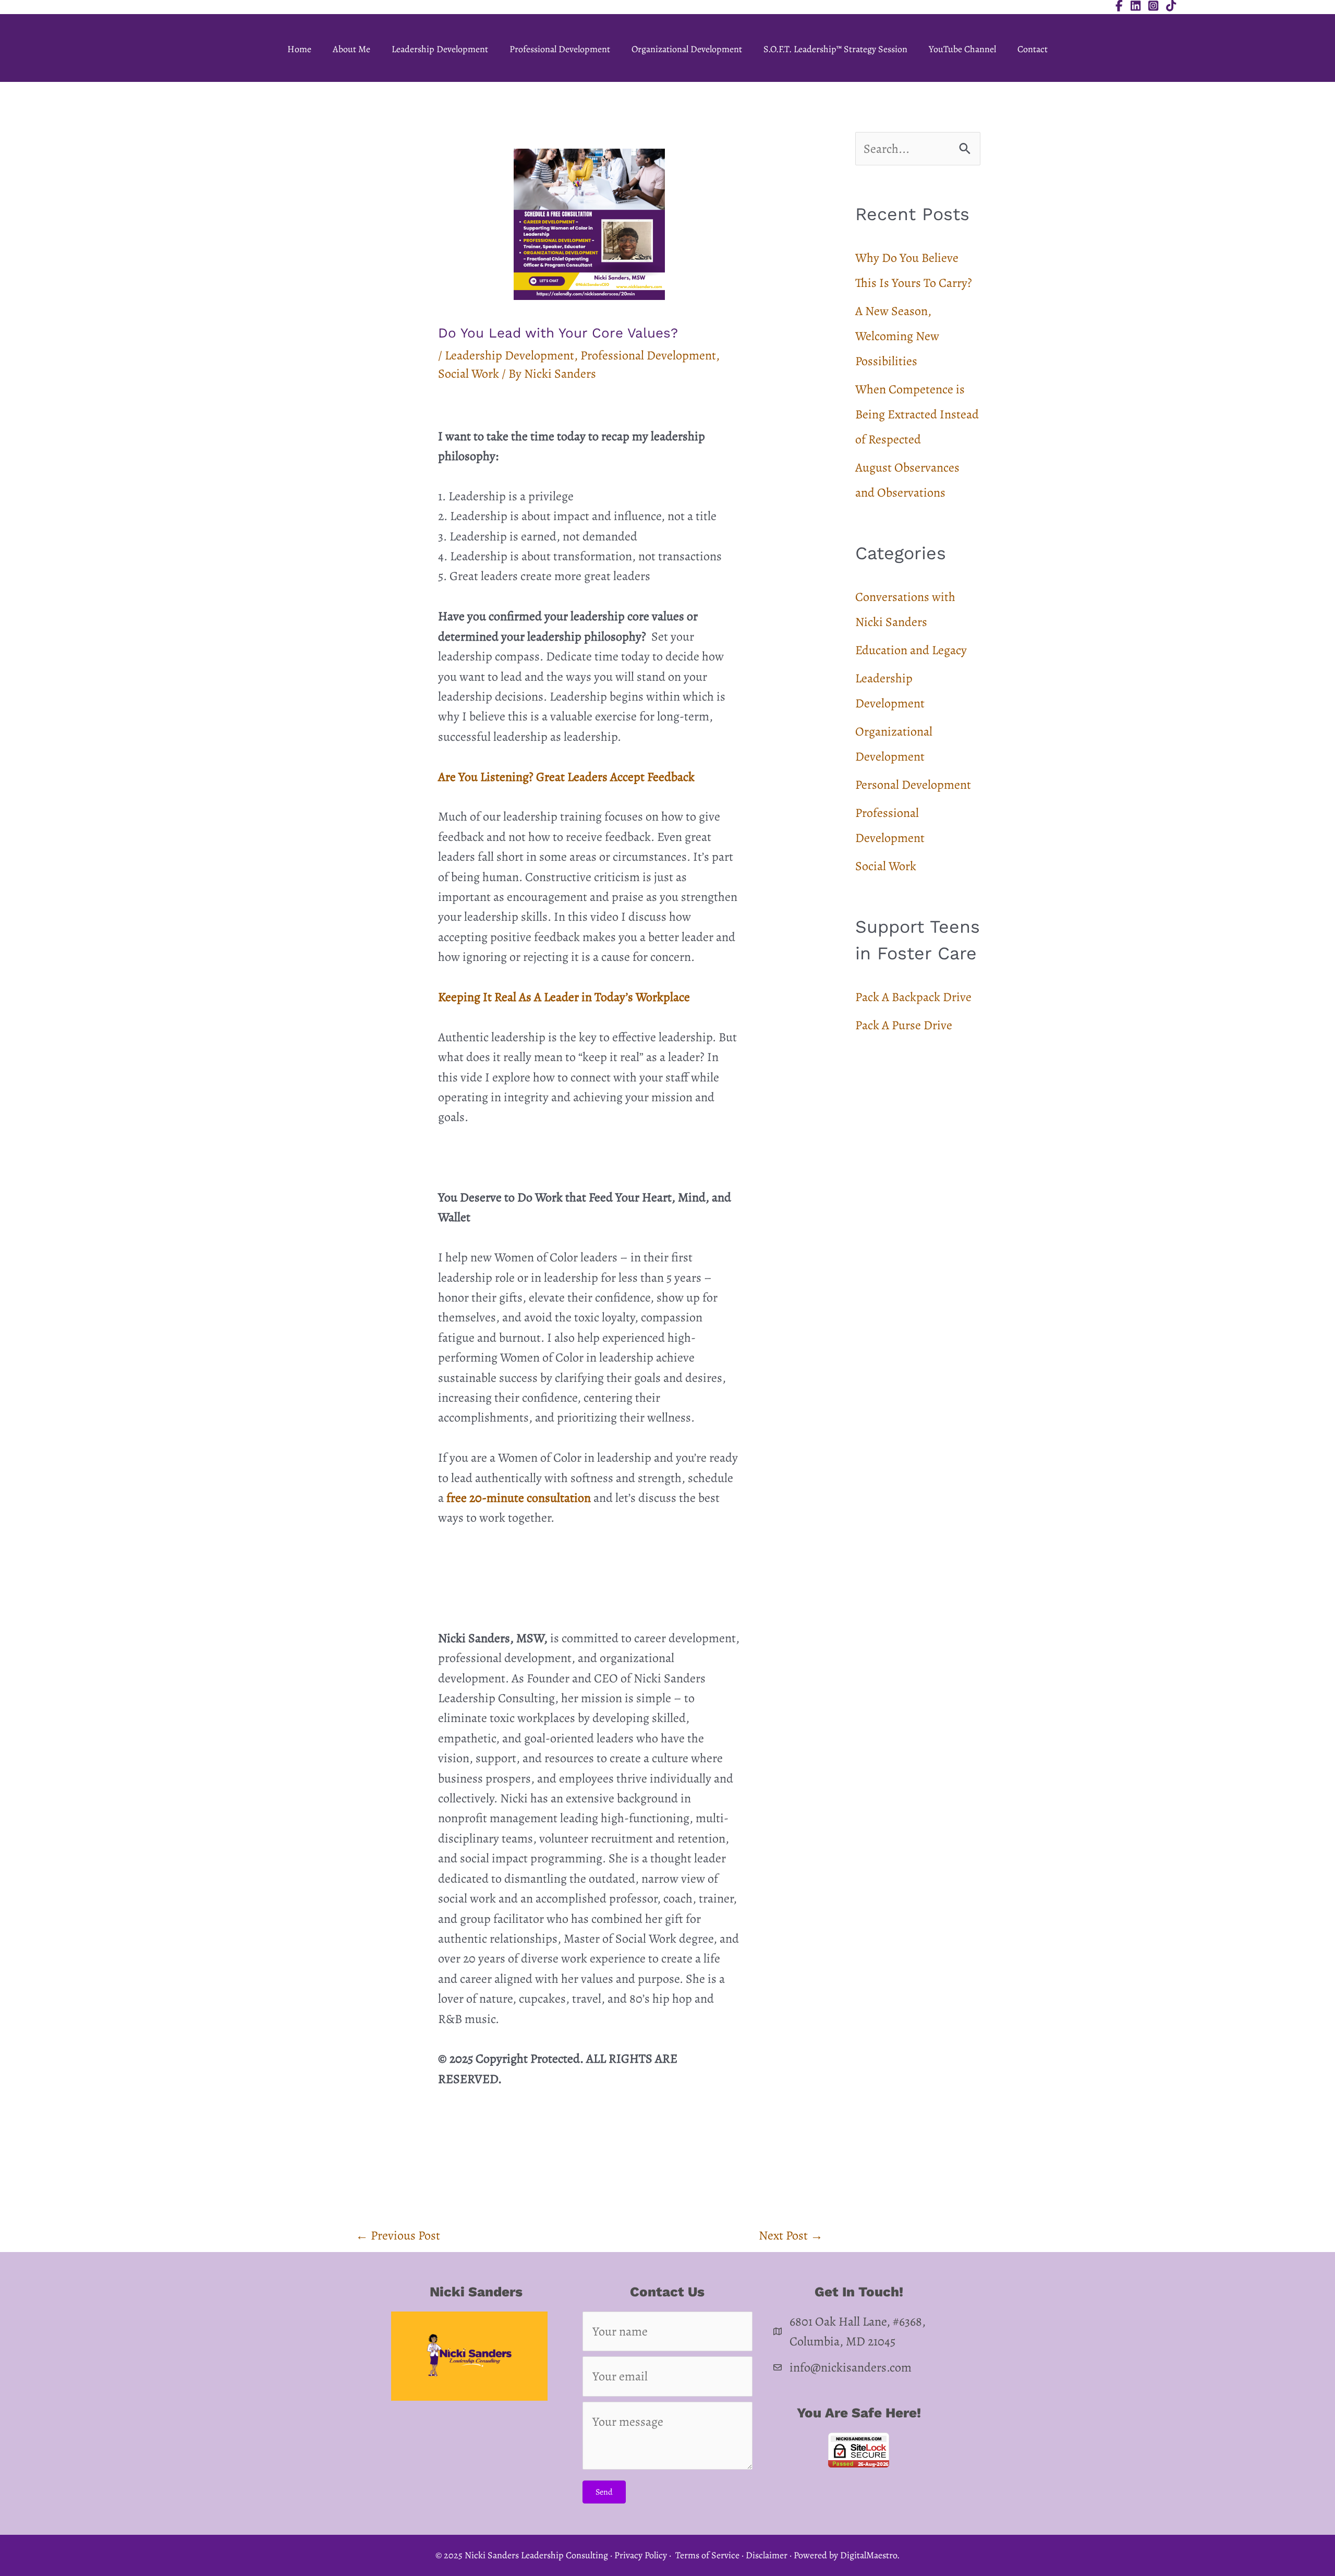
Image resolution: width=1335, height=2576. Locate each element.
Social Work (469, 374)
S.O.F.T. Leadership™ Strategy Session (835, 49)
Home (299, 49)
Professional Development (560, 49)
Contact (1033, 49)
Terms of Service (707, 2555)
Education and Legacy (911, 650)
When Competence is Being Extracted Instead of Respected (917, 414)
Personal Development (913, 785)
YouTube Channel (962, 49)
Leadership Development (440, 49)
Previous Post (398, 2235)
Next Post (791, 2235)
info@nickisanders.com (851, 2367)
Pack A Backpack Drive (913, 997)
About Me (351, 49)
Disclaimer (767, 2555)
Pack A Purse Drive (904, 1025)
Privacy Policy (641, 2555)
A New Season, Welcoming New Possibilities (897, 336)
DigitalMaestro (869, 2555)
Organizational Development (687, 49)
